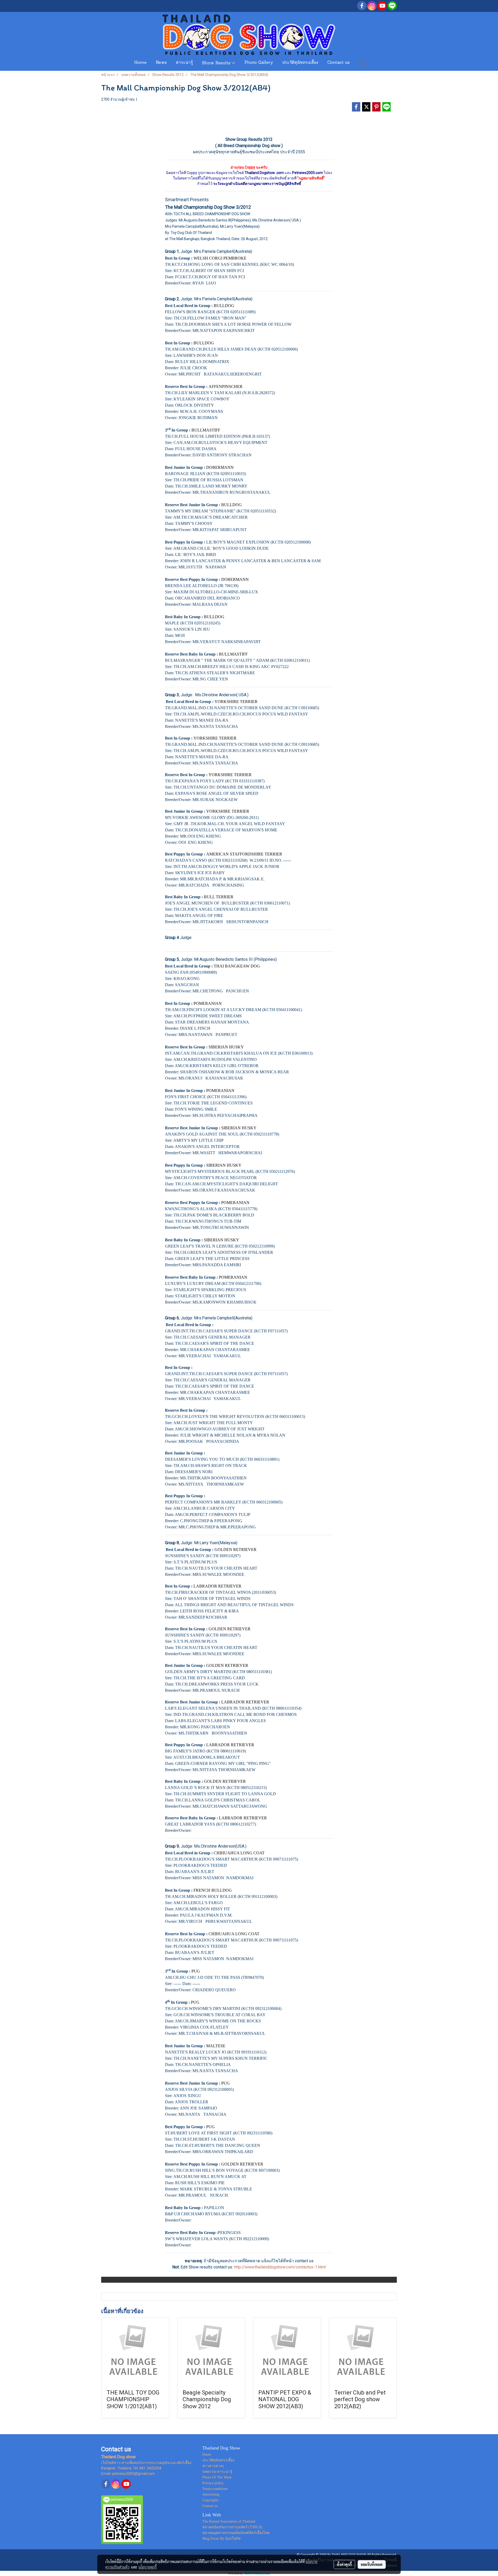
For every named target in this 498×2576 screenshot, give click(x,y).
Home (140, 63)
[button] (363, 63)
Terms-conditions (215, 2489)
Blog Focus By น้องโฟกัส (222, 2539)
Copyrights (210, 2500)
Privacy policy (213, 2483)
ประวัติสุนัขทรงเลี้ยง (300, 63)
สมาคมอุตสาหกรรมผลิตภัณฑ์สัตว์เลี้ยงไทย (236, 2533)
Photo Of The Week (217, 2477)
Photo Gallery (259, 63)
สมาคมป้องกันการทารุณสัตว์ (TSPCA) (232, 2527)
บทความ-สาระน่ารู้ (217, 2472)
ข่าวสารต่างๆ (213, 2466)
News (161, 63)
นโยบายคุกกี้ (148, 2567)
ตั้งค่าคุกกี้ (344, 2564)
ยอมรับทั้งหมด (372, 2564)
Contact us (338, 63)
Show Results (217, 63)
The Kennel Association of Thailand (229, 2521)
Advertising (211, 2494)
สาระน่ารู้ (184, 63)
